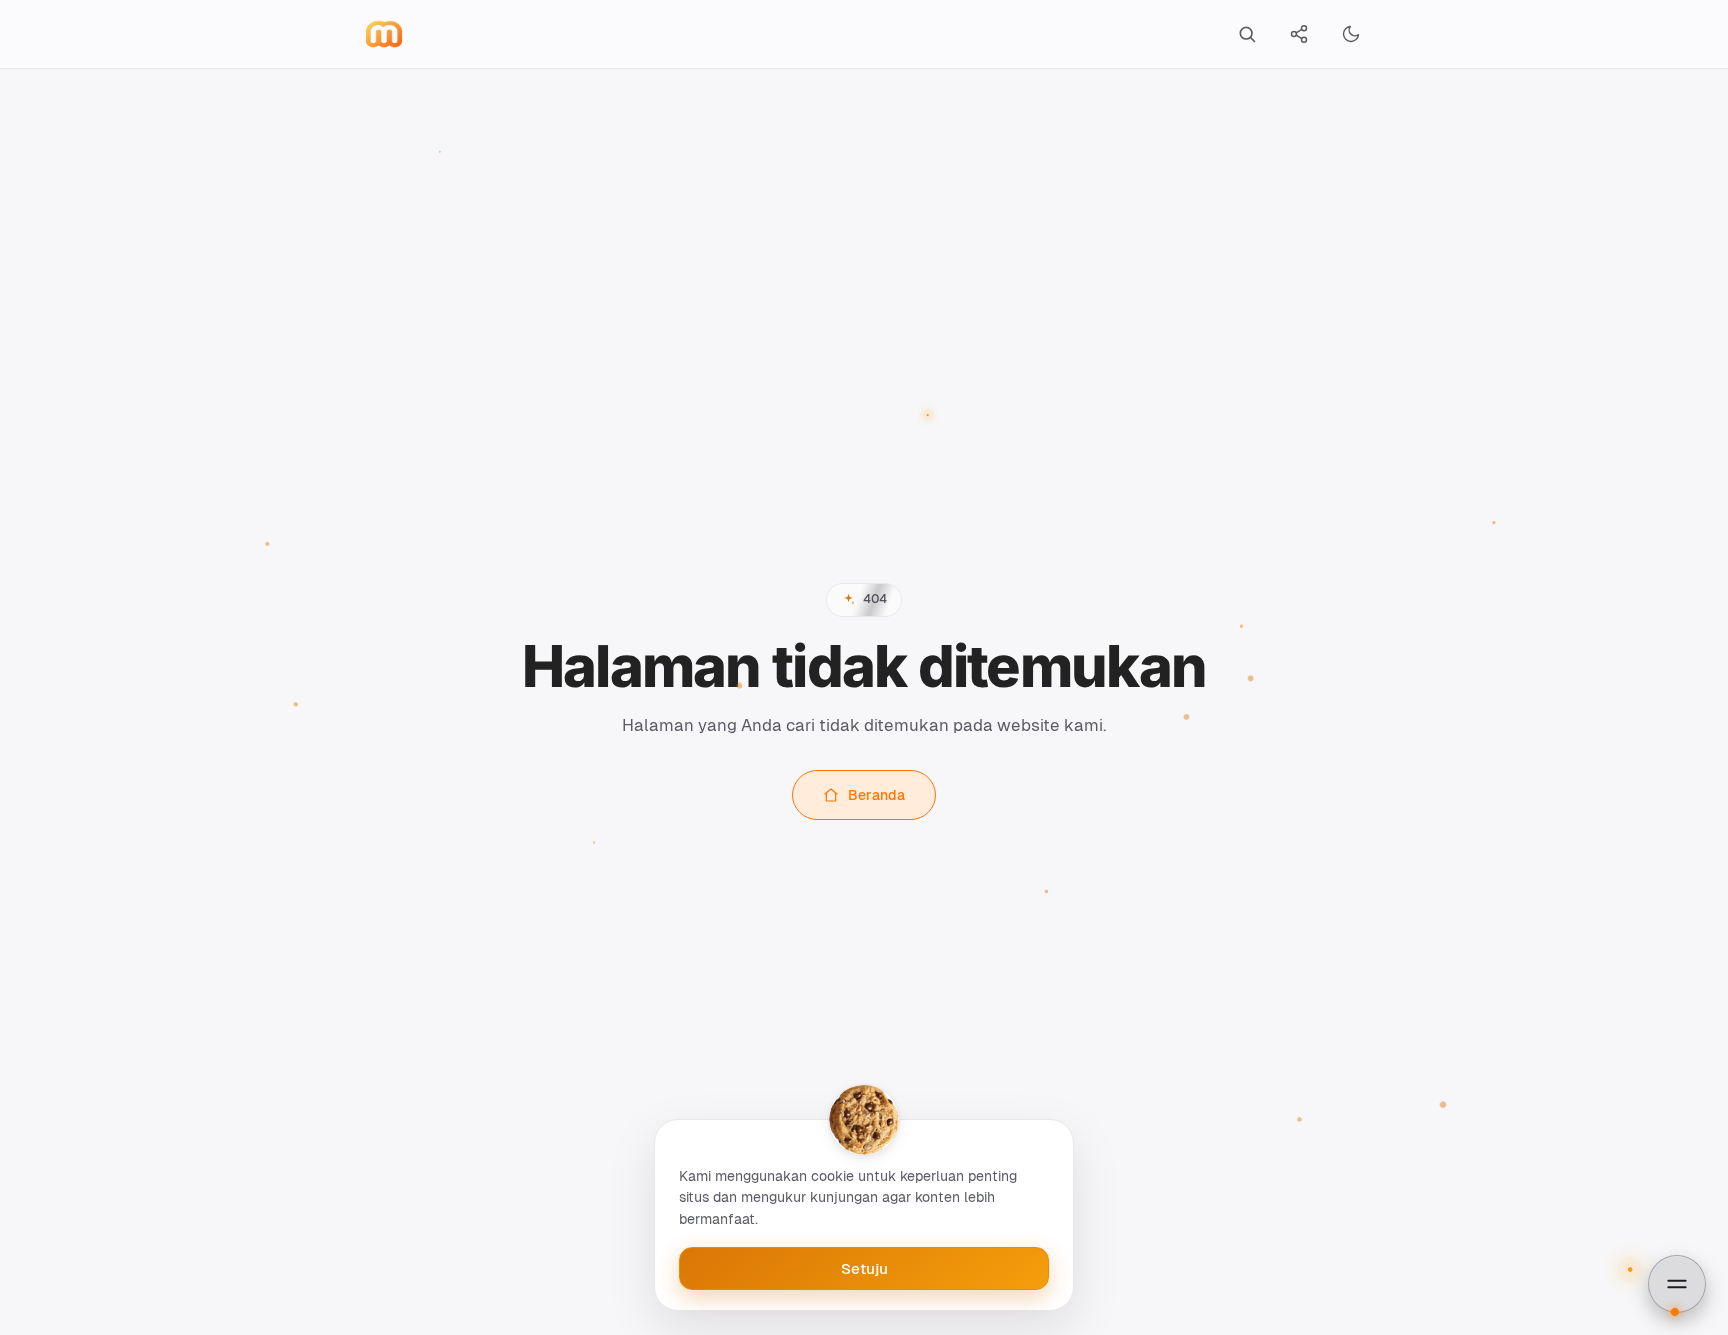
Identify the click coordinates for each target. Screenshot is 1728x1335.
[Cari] (1247, 34)
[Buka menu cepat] (1677, 1284)
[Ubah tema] (1351, 34)
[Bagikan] (1299, 34)
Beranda (876, 795)
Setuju (864, 1268)
